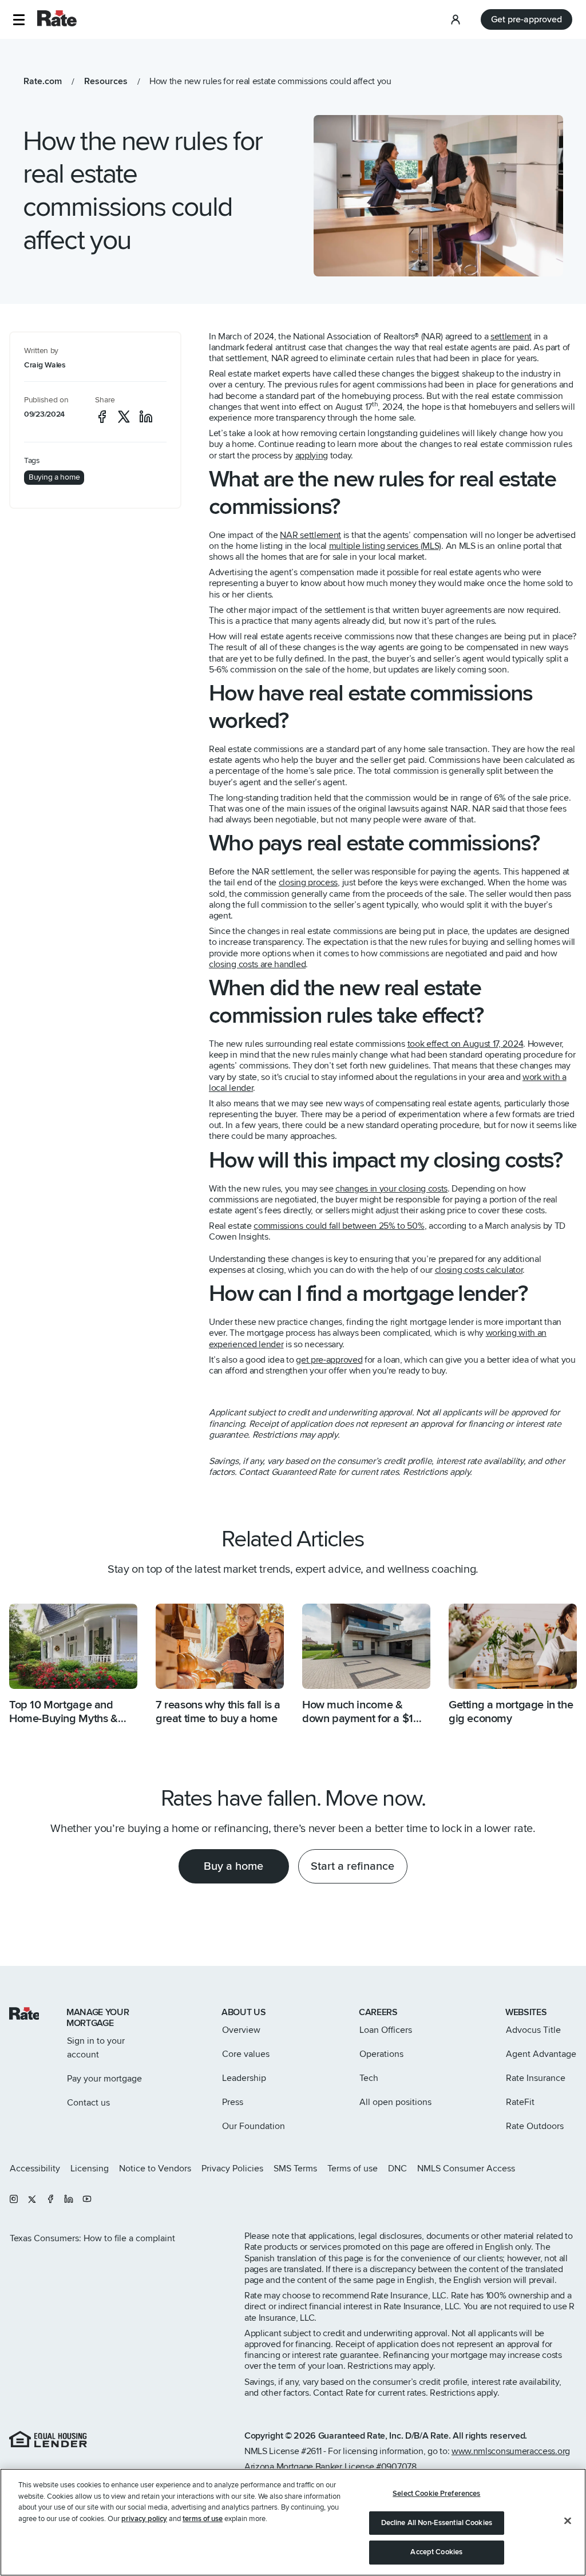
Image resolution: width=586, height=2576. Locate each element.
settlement (511, 337)
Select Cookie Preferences (436, 2494)
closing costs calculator (479, 1270)
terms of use (203, 2519)
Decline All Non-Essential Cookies (437, 2523)
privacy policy (144, 2519)
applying (312, 456)
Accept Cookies (436, 2552)
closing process (308, 883)
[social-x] (124, 417)
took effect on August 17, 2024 (466, 1044)
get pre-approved (329, 1360)
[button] (19, 20)
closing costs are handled (257, 964)
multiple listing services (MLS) (385, 546)
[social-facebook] (102, 417)
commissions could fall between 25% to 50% (339, 1226)
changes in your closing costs (391, 1189)
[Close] (568, 2521)
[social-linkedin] (146, 417)
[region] (293, 2522)
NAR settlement (310, 535)
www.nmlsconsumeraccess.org (511, 2451)
